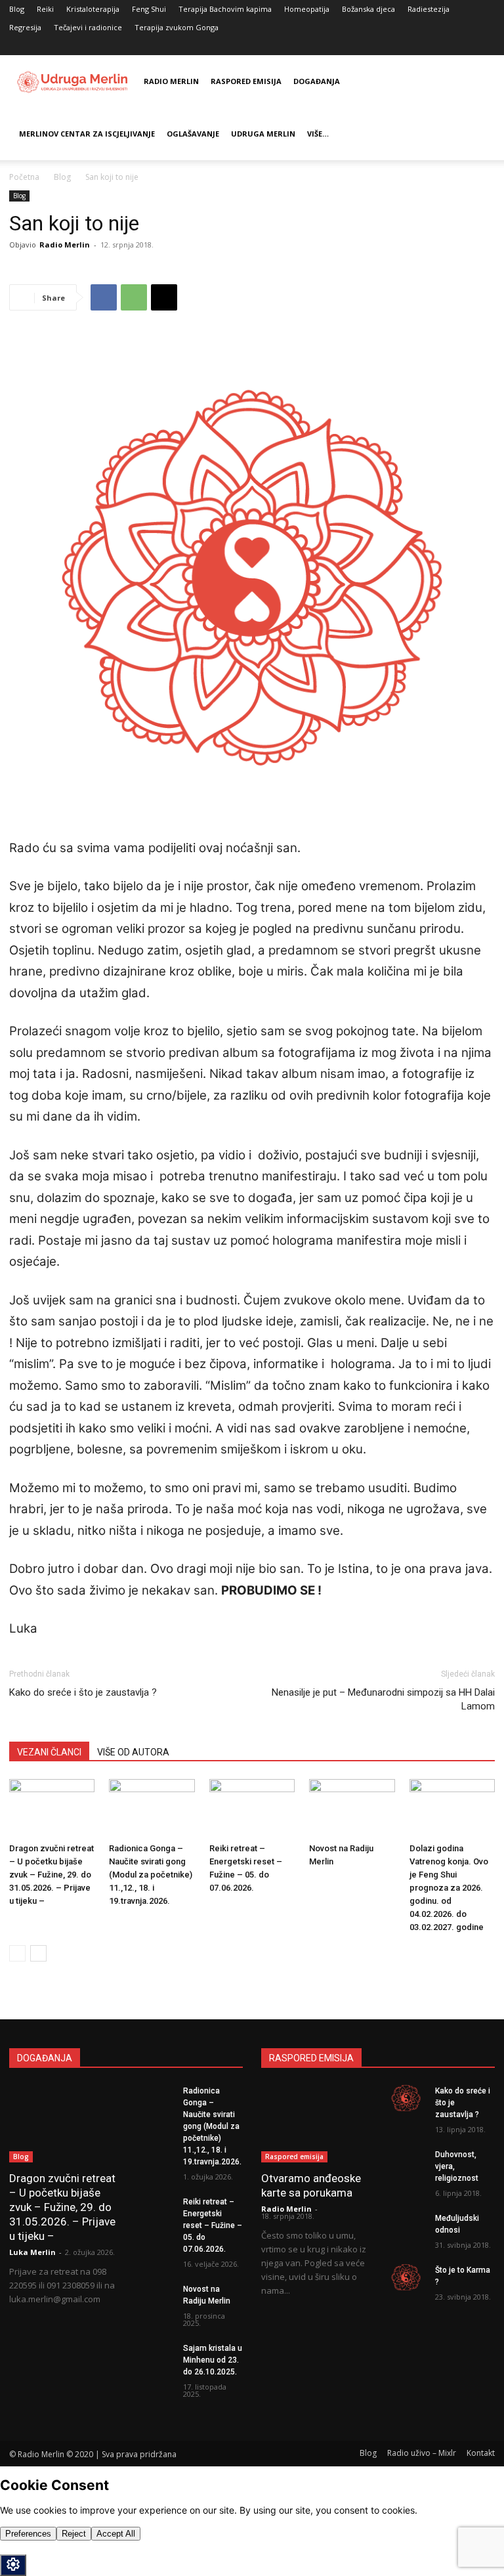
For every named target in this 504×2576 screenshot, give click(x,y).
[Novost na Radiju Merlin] (352, 1809)
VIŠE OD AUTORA (133, 1752)
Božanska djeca (368, 9)
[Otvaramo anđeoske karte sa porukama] (315, 2124)
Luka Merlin (32, 2252)
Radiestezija (429, 9)
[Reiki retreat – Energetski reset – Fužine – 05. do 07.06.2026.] (252, 1809)
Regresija (25, 27)
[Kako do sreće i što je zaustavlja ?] (406, 2098)
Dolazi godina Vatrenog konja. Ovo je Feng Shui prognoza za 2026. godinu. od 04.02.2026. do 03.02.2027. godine (449, 1888)
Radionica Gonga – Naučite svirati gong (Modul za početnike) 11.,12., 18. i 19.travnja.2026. (151, 1875)
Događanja (317, 81)
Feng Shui (149, 9)
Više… (318, 134)
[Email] (164, 297)
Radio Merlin (171, 81)
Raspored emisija (246, 81)
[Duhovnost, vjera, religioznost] (406, 2162)
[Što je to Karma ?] (406, 2277)
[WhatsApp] (134, 297)
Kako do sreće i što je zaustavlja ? (83, 1692)
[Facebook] (463, 46)
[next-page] (38, 1953)
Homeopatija (307, 9)
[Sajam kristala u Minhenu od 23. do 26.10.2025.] (154, 2355)
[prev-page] (17, 1953)
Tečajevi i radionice (88, 27)
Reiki (45, 9)
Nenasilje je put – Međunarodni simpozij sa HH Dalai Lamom (383, 1699)
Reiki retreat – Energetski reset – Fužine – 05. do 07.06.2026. (213, 2225)
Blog (17, 9)
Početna (24, 177)
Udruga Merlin (263, 134)
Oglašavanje (193, 134)
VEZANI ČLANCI (49, 1752)
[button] (444, 46)
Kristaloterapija (93, 9)
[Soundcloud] (485, 46)
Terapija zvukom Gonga (177, 27)
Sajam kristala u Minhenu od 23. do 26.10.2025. (213, 2360)
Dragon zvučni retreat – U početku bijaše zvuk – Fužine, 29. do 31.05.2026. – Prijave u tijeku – (52, 1875)
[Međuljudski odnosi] (406, 2225)
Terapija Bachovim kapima (225, 9)
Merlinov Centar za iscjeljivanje (87, 134)
